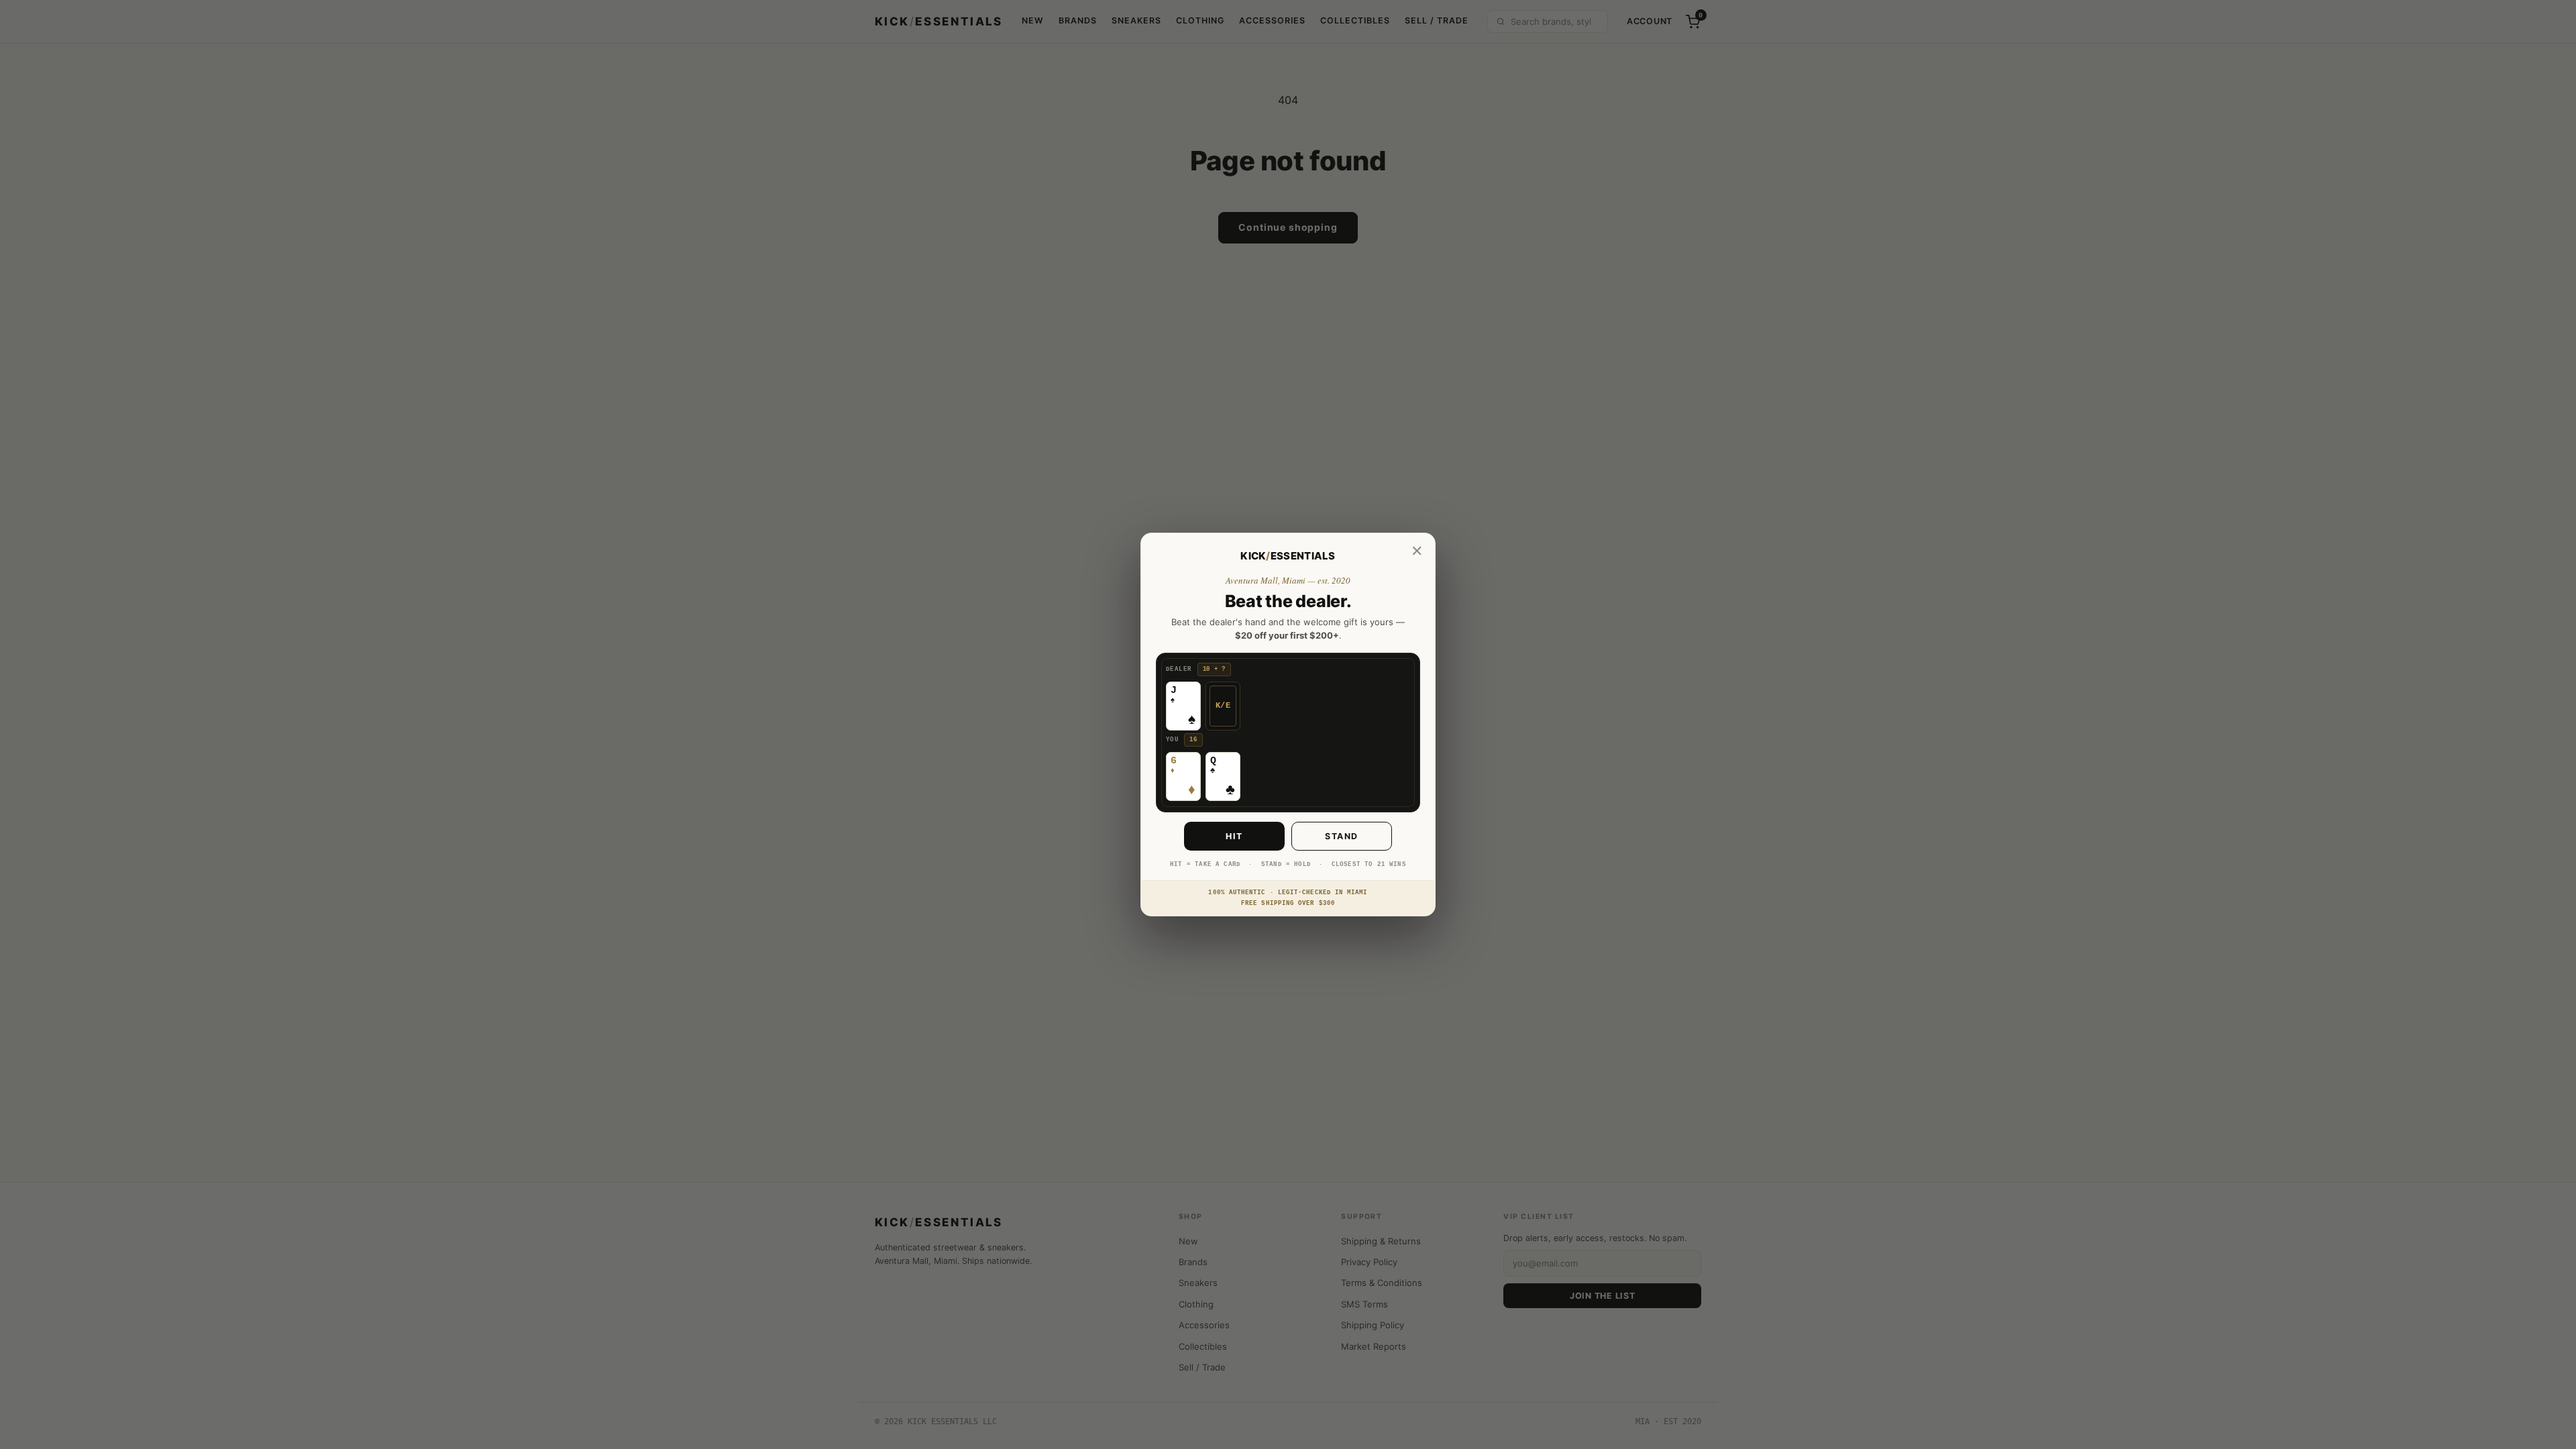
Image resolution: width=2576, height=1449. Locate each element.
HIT (1234, 836)
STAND (1342, 836)
